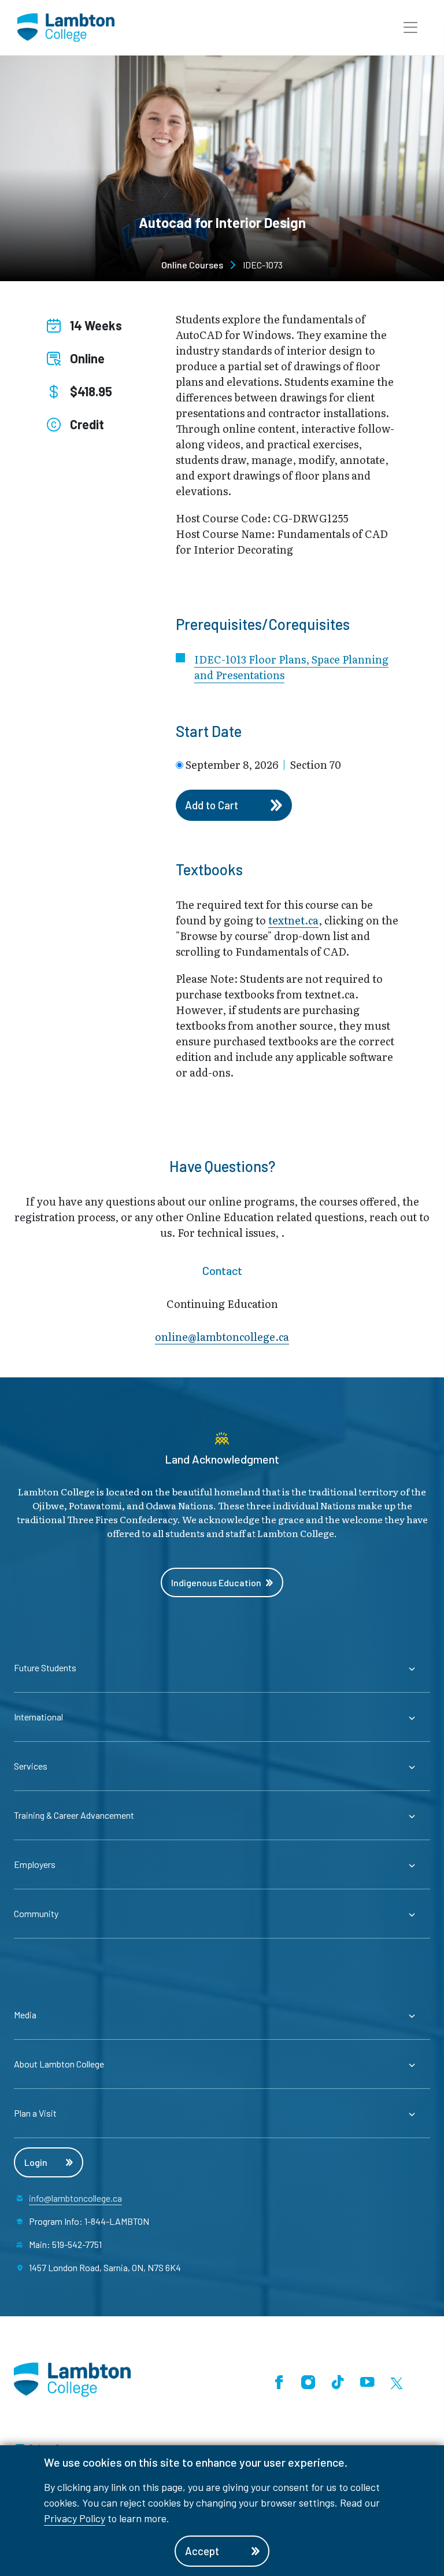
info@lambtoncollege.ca (75, 2198)
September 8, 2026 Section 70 (263, 765)
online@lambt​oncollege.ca (222, 1337)
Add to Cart (212, 805)
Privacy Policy (75, 2518)
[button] (410, 28)
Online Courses (192, 265)
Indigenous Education (216, 1582)
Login (36, 2162)
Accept (202, 2551)
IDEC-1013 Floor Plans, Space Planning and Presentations (291, 667)
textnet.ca (293, 920)
